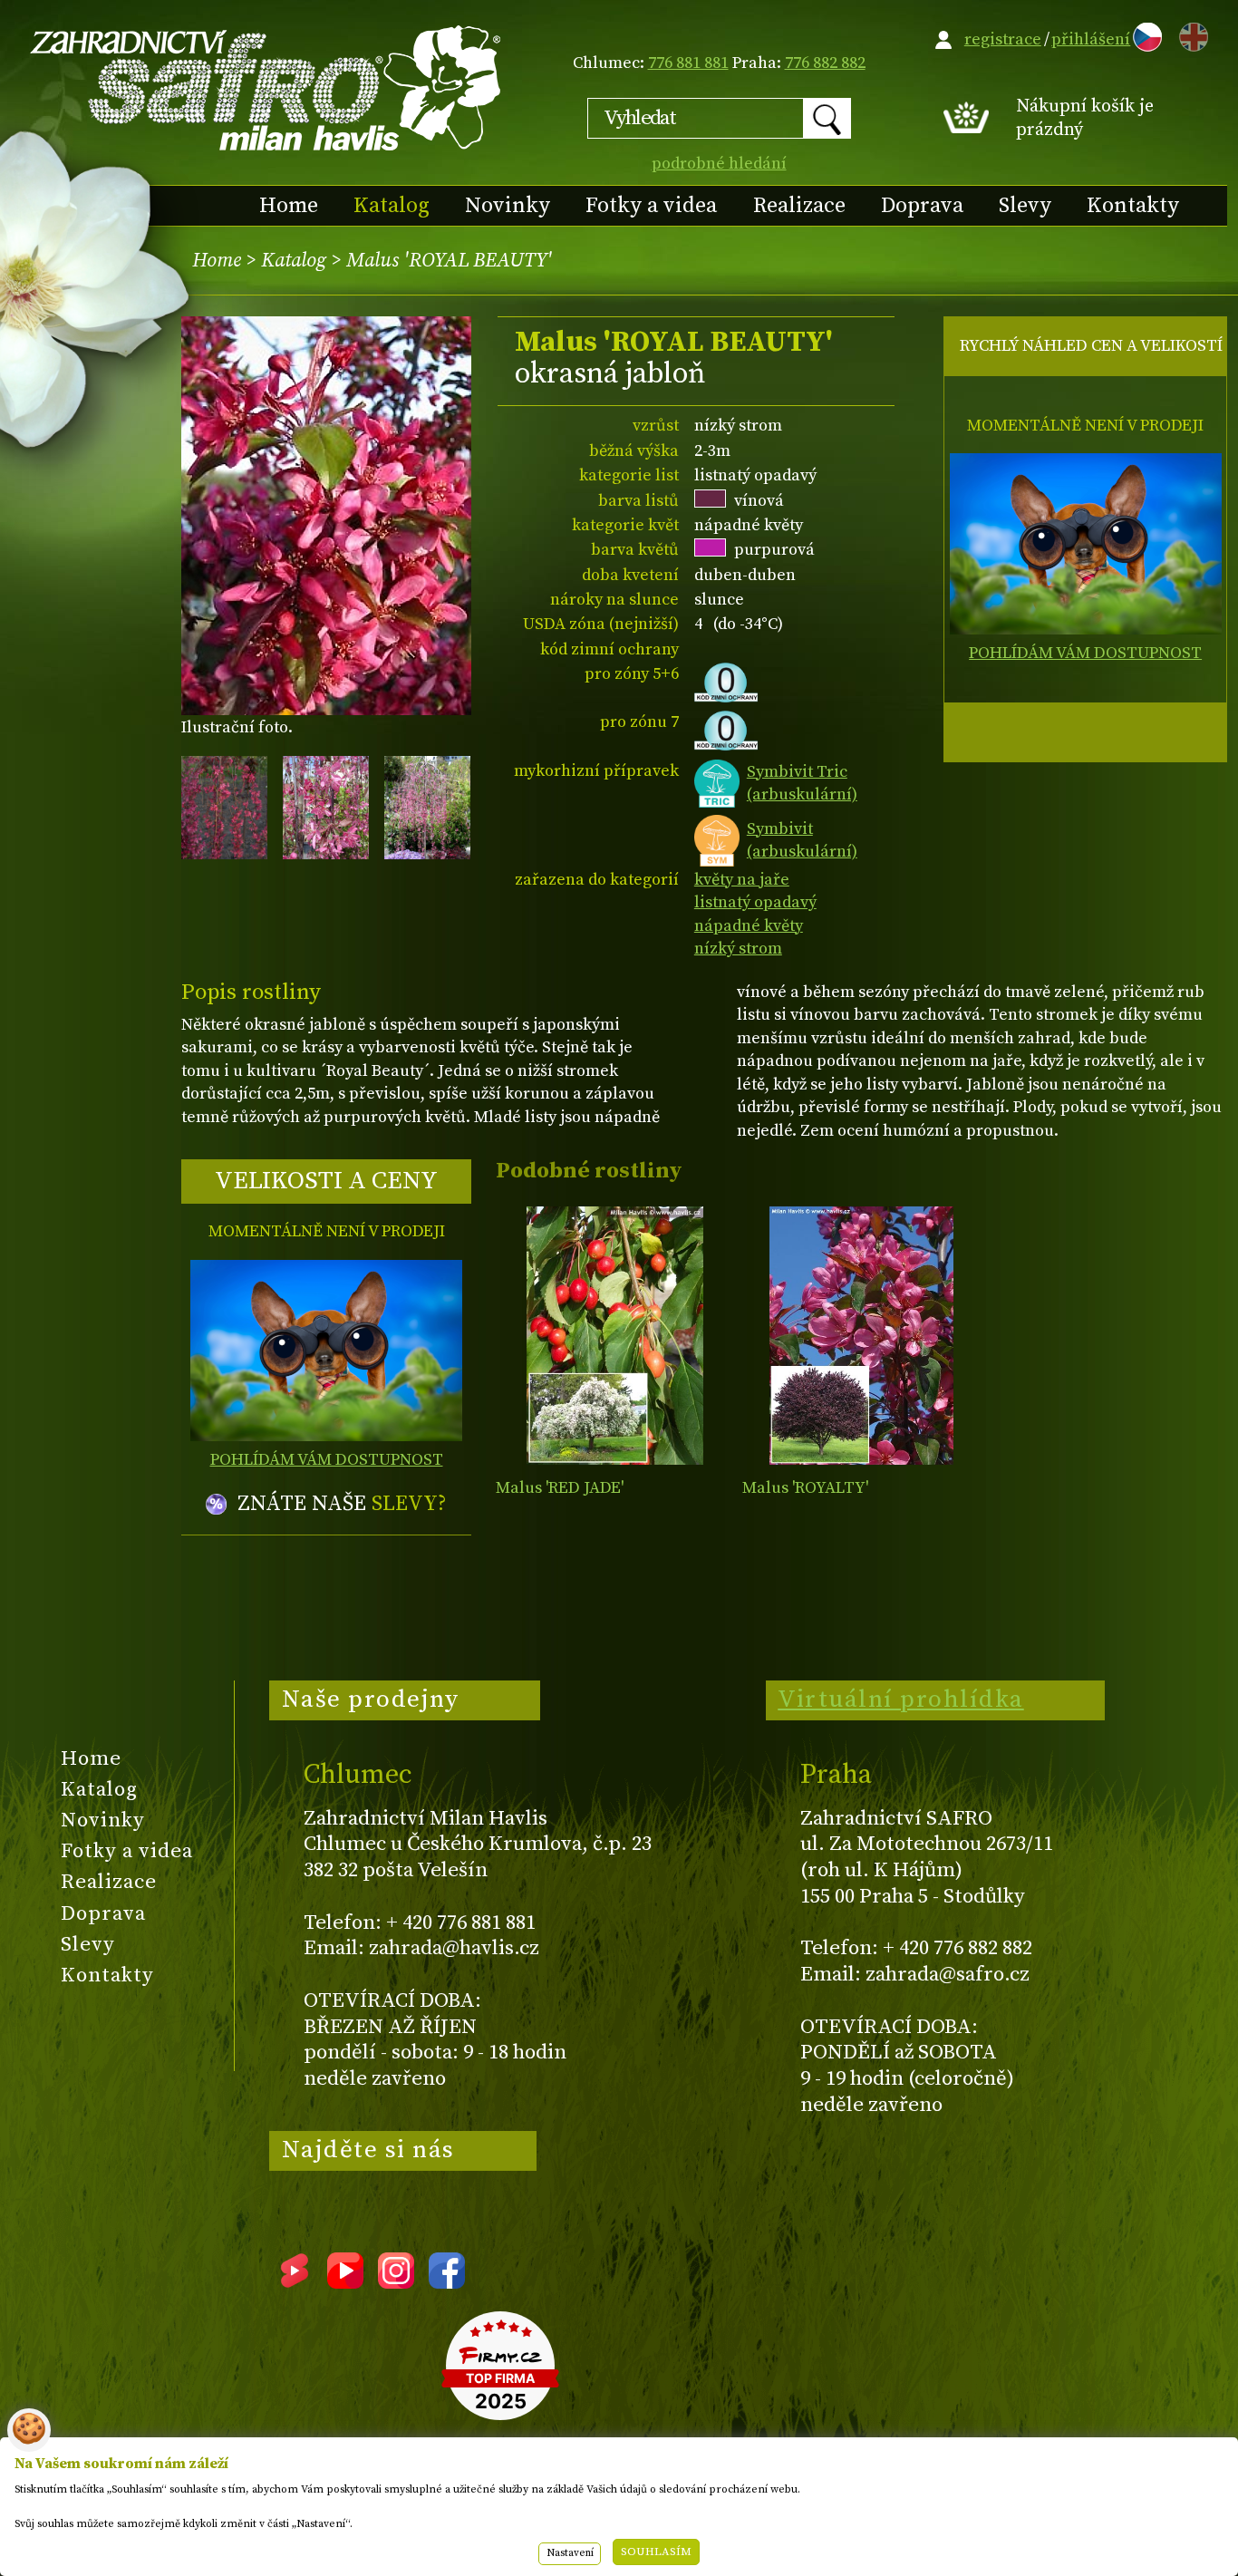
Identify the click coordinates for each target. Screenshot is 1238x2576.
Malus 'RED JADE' (560, 1488)
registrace (1003, 39)
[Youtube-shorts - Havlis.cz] (295, 2282)
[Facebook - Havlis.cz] (447, 2282)
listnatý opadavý (755, 902)
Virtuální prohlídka (901, 1700)
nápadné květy (749, 926)
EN (1190, 34)
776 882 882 (825, 63)
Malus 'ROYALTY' (805, 1488)
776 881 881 (688, 63)
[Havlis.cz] (266, 87)
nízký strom (738, 949)
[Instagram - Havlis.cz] (396, 2282)
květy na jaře (742, 880)
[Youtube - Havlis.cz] (345, 2282)
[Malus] (615, 1336)
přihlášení (1091, 39)
